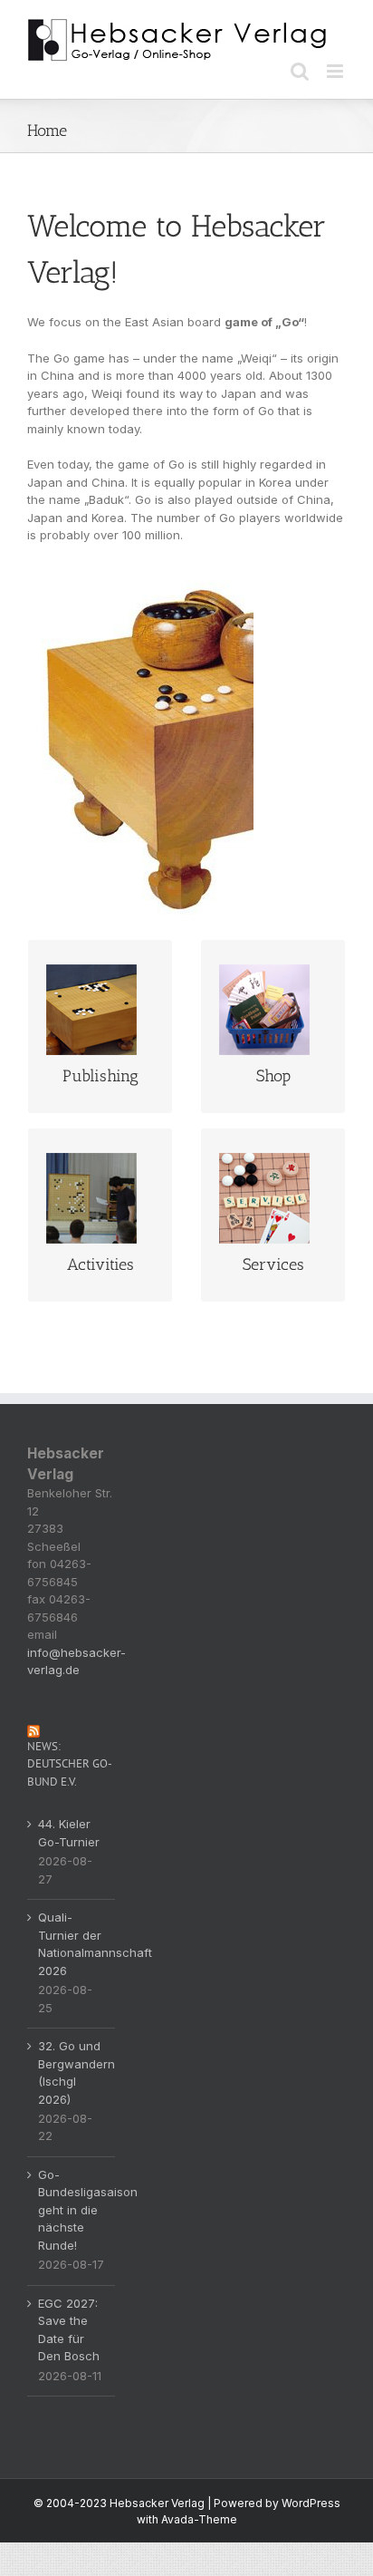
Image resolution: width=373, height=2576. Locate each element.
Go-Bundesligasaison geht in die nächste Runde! (72, 2210)
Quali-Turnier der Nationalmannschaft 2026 (72, 1944)
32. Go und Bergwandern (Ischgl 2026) (72, 2072)
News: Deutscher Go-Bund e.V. (70, 1764)
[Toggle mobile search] (300, 71)
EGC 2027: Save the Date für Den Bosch (69, 2330)
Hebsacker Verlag (157, 2503)
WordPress (311, 2503)
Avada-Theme (199, 2519)
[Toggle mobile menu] (336, 71)
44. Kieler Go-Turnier (69, 1833)
